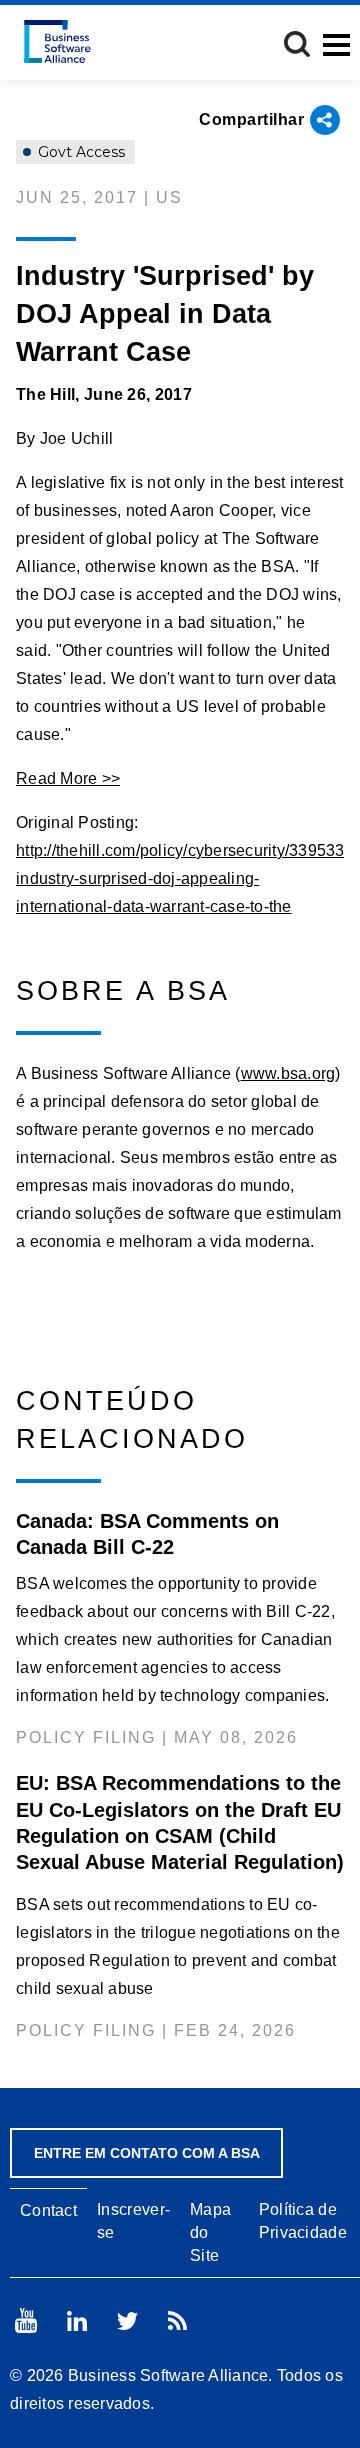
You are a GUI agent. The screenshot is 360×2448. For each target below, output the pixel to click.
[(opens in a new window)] (26, 2320)
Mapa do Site (210, 2232)
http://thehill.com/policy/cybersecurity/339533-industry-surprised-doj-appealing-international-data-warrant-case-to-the (183, 878)
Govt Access (79, 152)
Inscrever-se (133, 2221)
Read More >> (68, 778)
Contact (48, 2210)
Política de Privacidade (303, 2221)
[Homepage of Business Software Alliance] (57, 41)
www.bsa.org (288, 1073)
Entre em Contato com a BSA (147, 2153)
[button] (297, 44)
